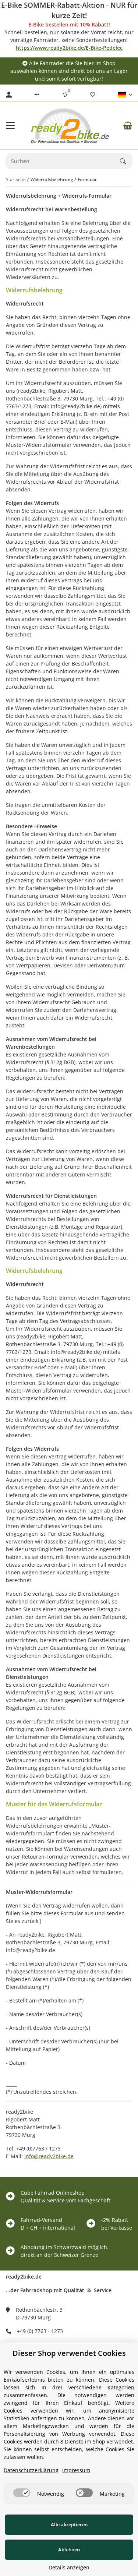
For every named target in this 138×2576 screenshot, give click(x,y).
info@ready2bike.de (49, 2156)
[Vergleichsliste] (65, 95)
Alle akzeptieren (69, 2524)
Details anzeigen (69, 2567)
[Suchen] (126, 161)
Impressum (76, 2470)
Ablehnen (69, 2549)
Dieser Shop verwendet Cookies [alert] (69, 2353)
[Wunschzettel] (93, 95)
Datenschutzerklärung (31, 2470)
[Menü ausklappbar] (10, 126)
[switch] (22, 2493)
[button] (37, 95)
